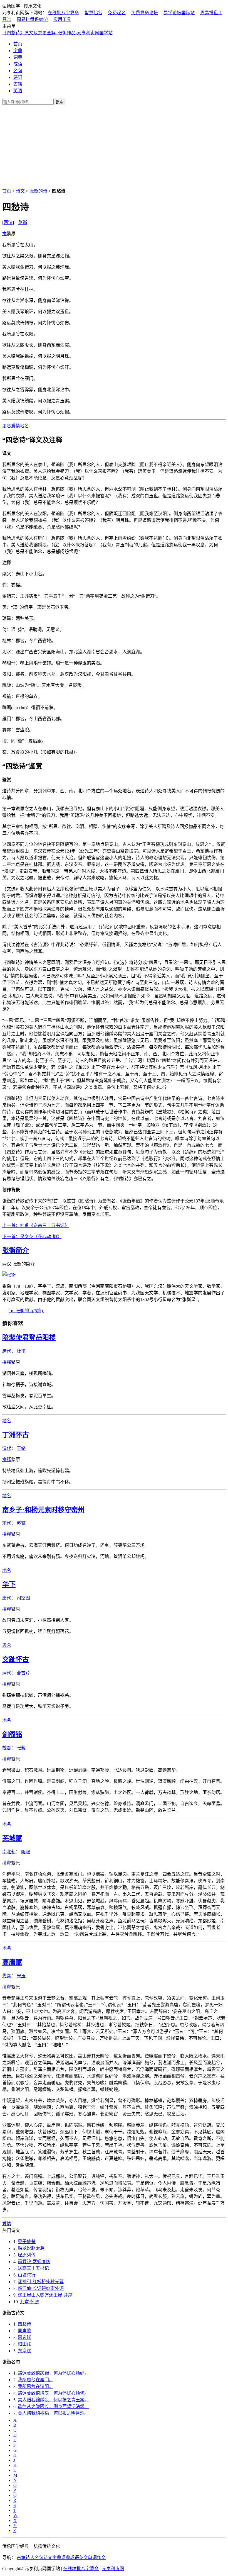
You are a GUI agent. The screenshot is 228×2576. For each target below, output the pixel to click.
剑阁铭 (12, 1734)
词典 (18, 57)
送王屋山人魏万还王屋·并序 (45, 2295)
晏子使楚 (27, 2242)
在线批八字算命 (63, 13)
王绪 (21, 1448)
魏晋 (7, 1748)
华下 (9, 1584)
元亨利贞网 (113, 2569)
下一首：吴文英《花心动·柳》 (32, 1237)
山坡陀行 (27, 2275)
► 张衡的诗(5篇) (26, 1311)
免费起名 (117, 13)
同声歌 (24, 2331)
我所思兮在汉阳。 (36, 2386)
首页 (18, 44)
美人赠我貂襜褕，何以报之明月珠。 (53, 2413)
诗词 (18, 77)
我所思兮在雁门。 (36, 2380)
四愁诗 (24, 2324)
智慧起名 (93, 13)
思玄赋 (24, 2337)
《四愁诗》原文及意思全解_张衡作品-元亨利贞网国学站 (57, 33)
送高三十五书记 (33, 2268)
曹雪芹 (23, 1673)
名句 (18, 71)
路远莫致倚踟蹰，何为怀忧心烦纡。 (53, 2373)
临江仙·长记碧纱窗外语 (41, 2288)
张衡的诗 (38, 191)
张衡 (23, 222)
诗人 (30, 2557)
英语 (18, 91)
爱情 (16, 426)
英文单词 (88, 2557)
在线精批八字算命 (81, 2569)
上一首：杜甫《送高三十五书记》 (36, 1225)
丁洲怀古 (16, 1435)
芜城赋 (12, 1838)
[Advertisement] (114, 145)
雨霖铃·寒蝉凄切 (34, 2262)
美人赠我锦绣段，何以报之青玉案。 (53, 2400)
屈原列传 (27, 2255)
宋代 (7, 1523)
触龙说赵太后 (31, 2248)
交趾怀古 (16, 1659)
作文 (101, 2557)
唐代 (7, 1351)
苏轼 (21, 1523)
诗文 (20, 191)
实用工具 (62, 19)
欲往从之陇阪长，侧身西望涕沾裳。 (53, 2406)
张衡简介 (16, 1250)
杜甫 (21, 1351)
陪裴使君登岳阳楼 (29, 1338)
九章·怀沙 (30, 2302)
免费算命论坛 (145, 13)
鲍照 (26, 1852)
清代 (7, 1448)
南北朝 (9, 1852)
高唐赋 (12, 1962)
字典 (18, 51)
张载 (21, 1748)
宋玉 (21, 1976)
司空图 (23, 1598)
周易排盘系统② (32, 19)
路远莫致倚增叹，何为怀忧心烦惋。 (53, 2393)
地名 (24, 426)
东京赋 (24, 2351)
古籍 (18, 84)
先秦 (7, 1976)
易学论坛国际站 (179, 13)
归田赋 (24, 2344)
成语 (18, 64)
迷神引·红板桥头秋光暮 (41, 2282)
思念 (7, 426)
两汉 (8, 222)
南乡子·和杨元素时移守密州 (43, 1510)
